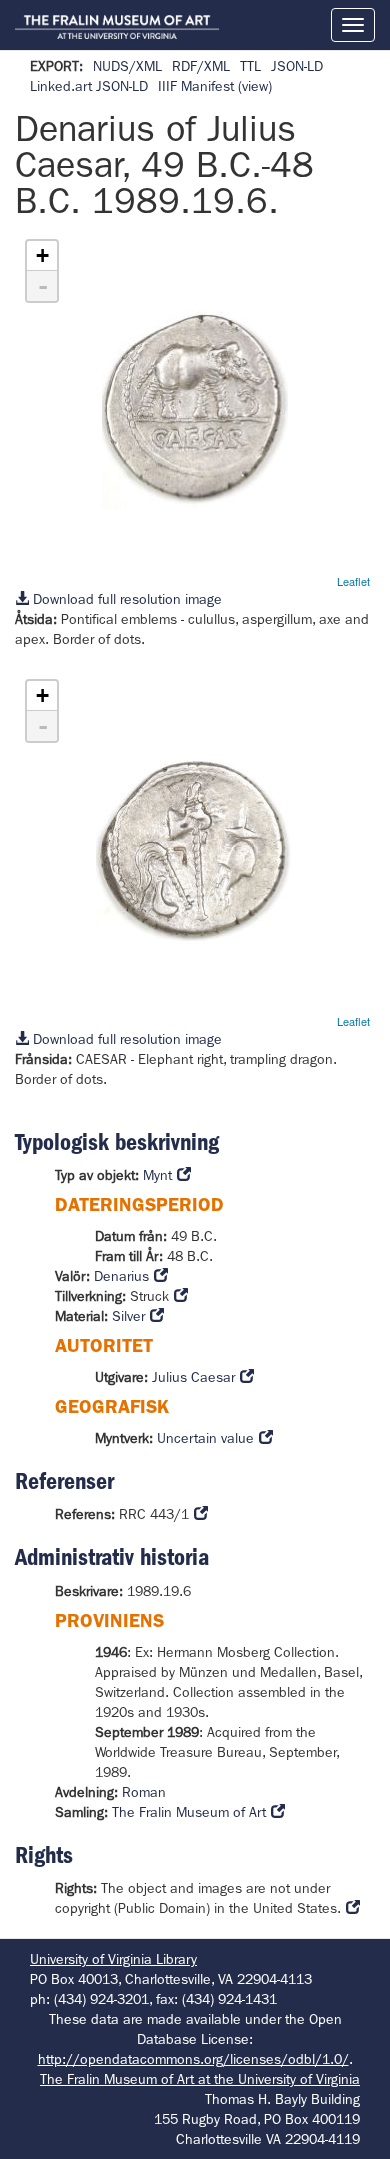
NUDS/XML (127, 66)
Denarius (121, 1276)
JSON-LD (297, 66)
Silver (128, 1316)
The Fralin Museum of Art (189, 1812)
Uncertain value (205, 1438)
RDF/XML (201, 66)
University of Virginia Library (113, 1959)
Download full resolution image (125, 599)
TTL (250, 66)
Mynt (157, 1175)
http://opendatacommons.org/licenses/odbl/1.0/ (193, 2059)
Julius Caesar (193, 1377)
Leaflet (353, 581)
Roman (144, 1792)
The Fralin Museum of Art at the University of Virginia (200, 2079)
